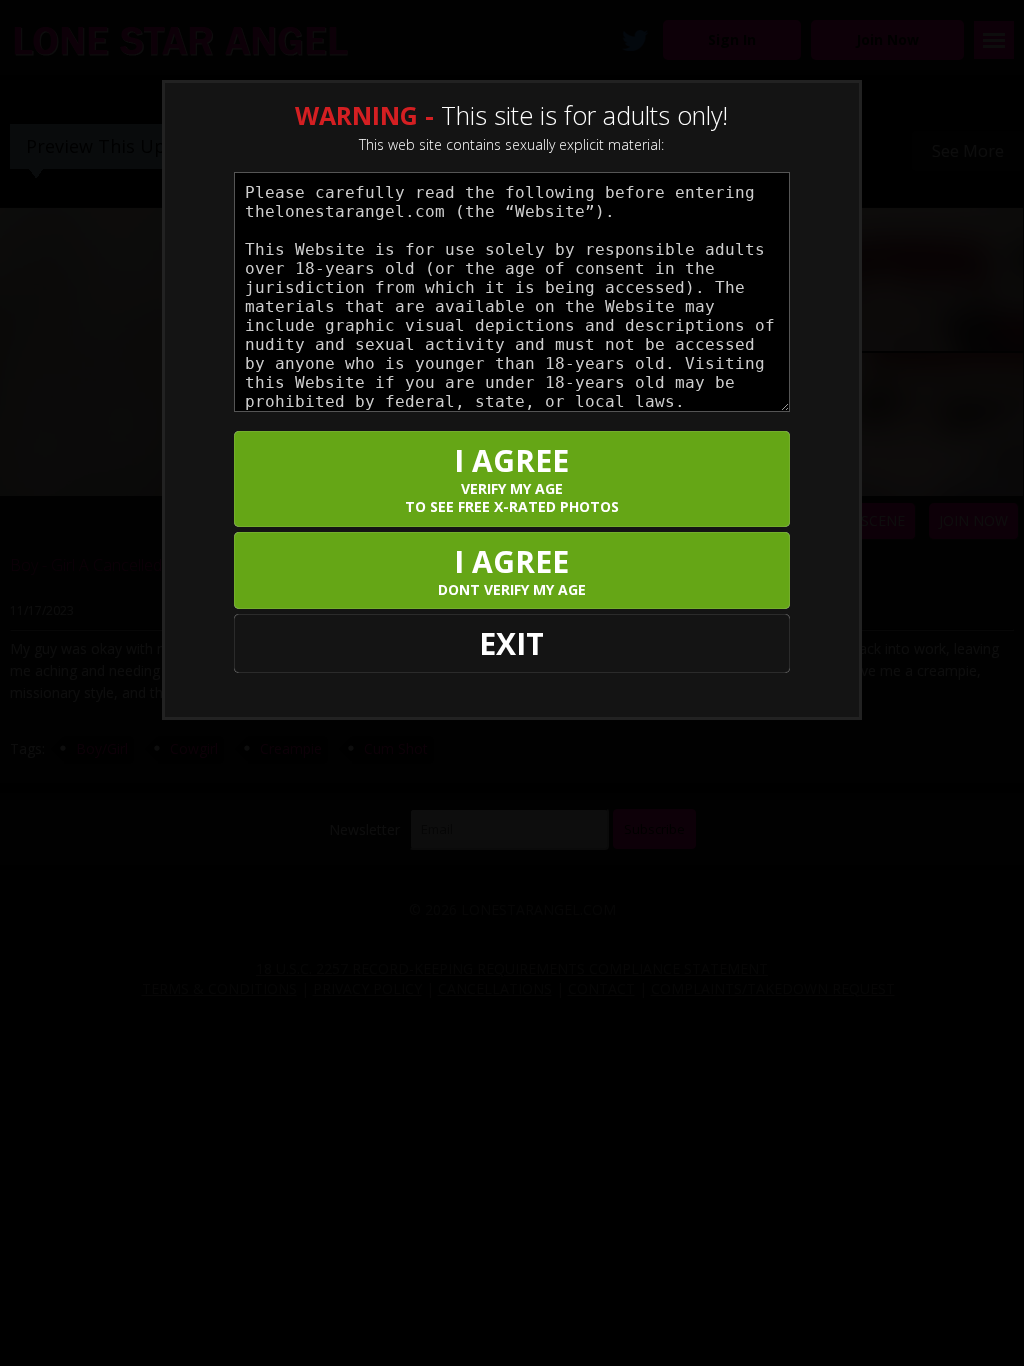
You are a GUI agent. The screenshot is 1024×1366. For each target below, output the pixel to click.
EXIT (511, 643)
